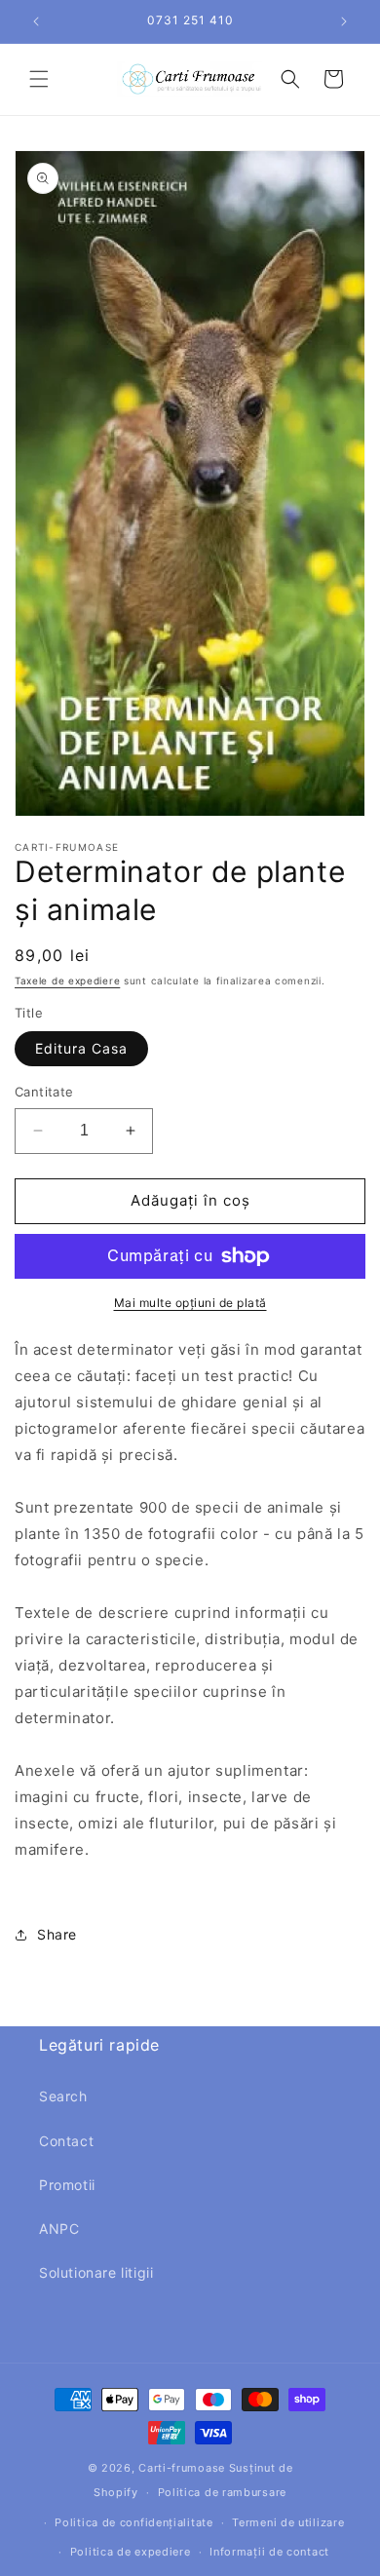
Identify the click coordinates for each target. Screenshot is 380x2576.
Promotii (67, 2185)
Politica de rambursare (222, 2492)
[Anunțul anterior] (36, 21)
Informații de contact (269, 2552)
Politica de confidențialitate (133, 2522)
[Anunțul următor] (344, 21)
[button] (39, 79)
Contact (66, 2141)
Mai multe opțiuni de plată (190, 1303)
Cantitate (44, 1092)
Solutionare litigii (96, 2272)
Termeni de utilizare (288, 2522)
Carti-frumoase (182, 2468)
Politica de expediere (131, 2552)
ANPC (59, 2229)
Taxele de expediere (67, 980)
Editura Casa (81, 1048)
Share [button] (57, 1934)
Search (63, 2096)
